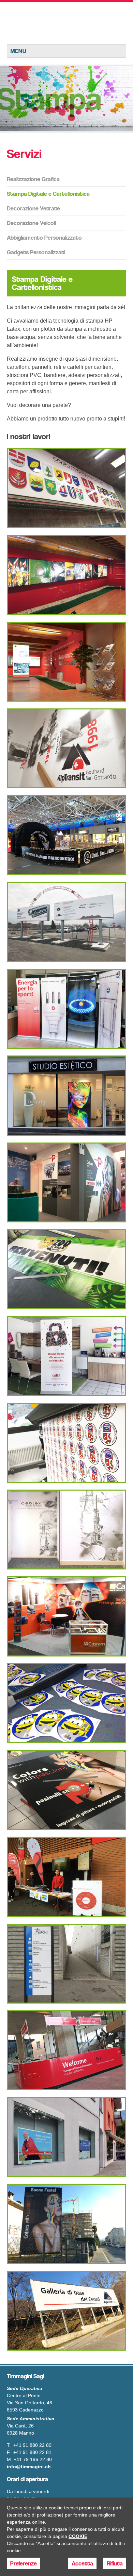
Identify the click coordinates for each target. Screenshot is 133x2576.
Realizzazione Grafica (33, 179)
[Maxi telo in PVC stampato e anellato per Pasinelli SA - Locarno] (66, 2224)
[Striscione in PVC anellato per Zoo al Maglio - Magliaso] (66, 1269)
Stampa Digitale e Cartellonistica (48, 194)
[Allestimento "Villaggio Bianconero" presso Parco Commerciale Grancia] (66, 835)
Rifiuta (115, 2563)
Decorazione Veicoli (31, 223)
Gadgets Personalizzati (36, 252)
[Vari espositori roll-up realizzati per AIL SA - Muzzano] (66, 1009)
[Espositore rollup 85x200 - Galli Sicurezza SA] (66, 1356)
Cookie (78, 2536)
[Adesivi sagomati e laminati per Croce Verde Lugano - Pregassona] (66, 1703)
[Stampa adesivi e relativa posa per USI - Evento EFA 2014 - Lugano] (66, 2050)
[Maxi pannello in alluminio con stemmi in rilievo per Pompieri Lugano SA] (66, 488)
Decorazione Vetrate (33, 208)
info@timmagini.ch (29, 2467)
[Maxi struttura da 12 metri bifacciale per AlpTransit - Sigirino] (66, 922)
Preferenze (24, 2563)
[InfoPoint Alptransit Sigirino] (66, 662)
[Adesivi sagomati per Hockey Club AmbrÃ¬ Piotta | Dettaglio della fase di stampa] (66, 1443)
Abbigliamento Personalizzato (44, 238)
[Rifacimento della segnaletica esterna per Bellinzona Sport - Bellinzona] (66, 1964)
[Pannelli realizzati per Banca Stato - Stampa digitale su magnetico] (66, 2137)
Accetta (82, 2563)
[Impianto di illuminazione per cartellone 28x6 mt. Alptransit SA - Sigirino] (66, 2311)
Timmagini (66, 23)
